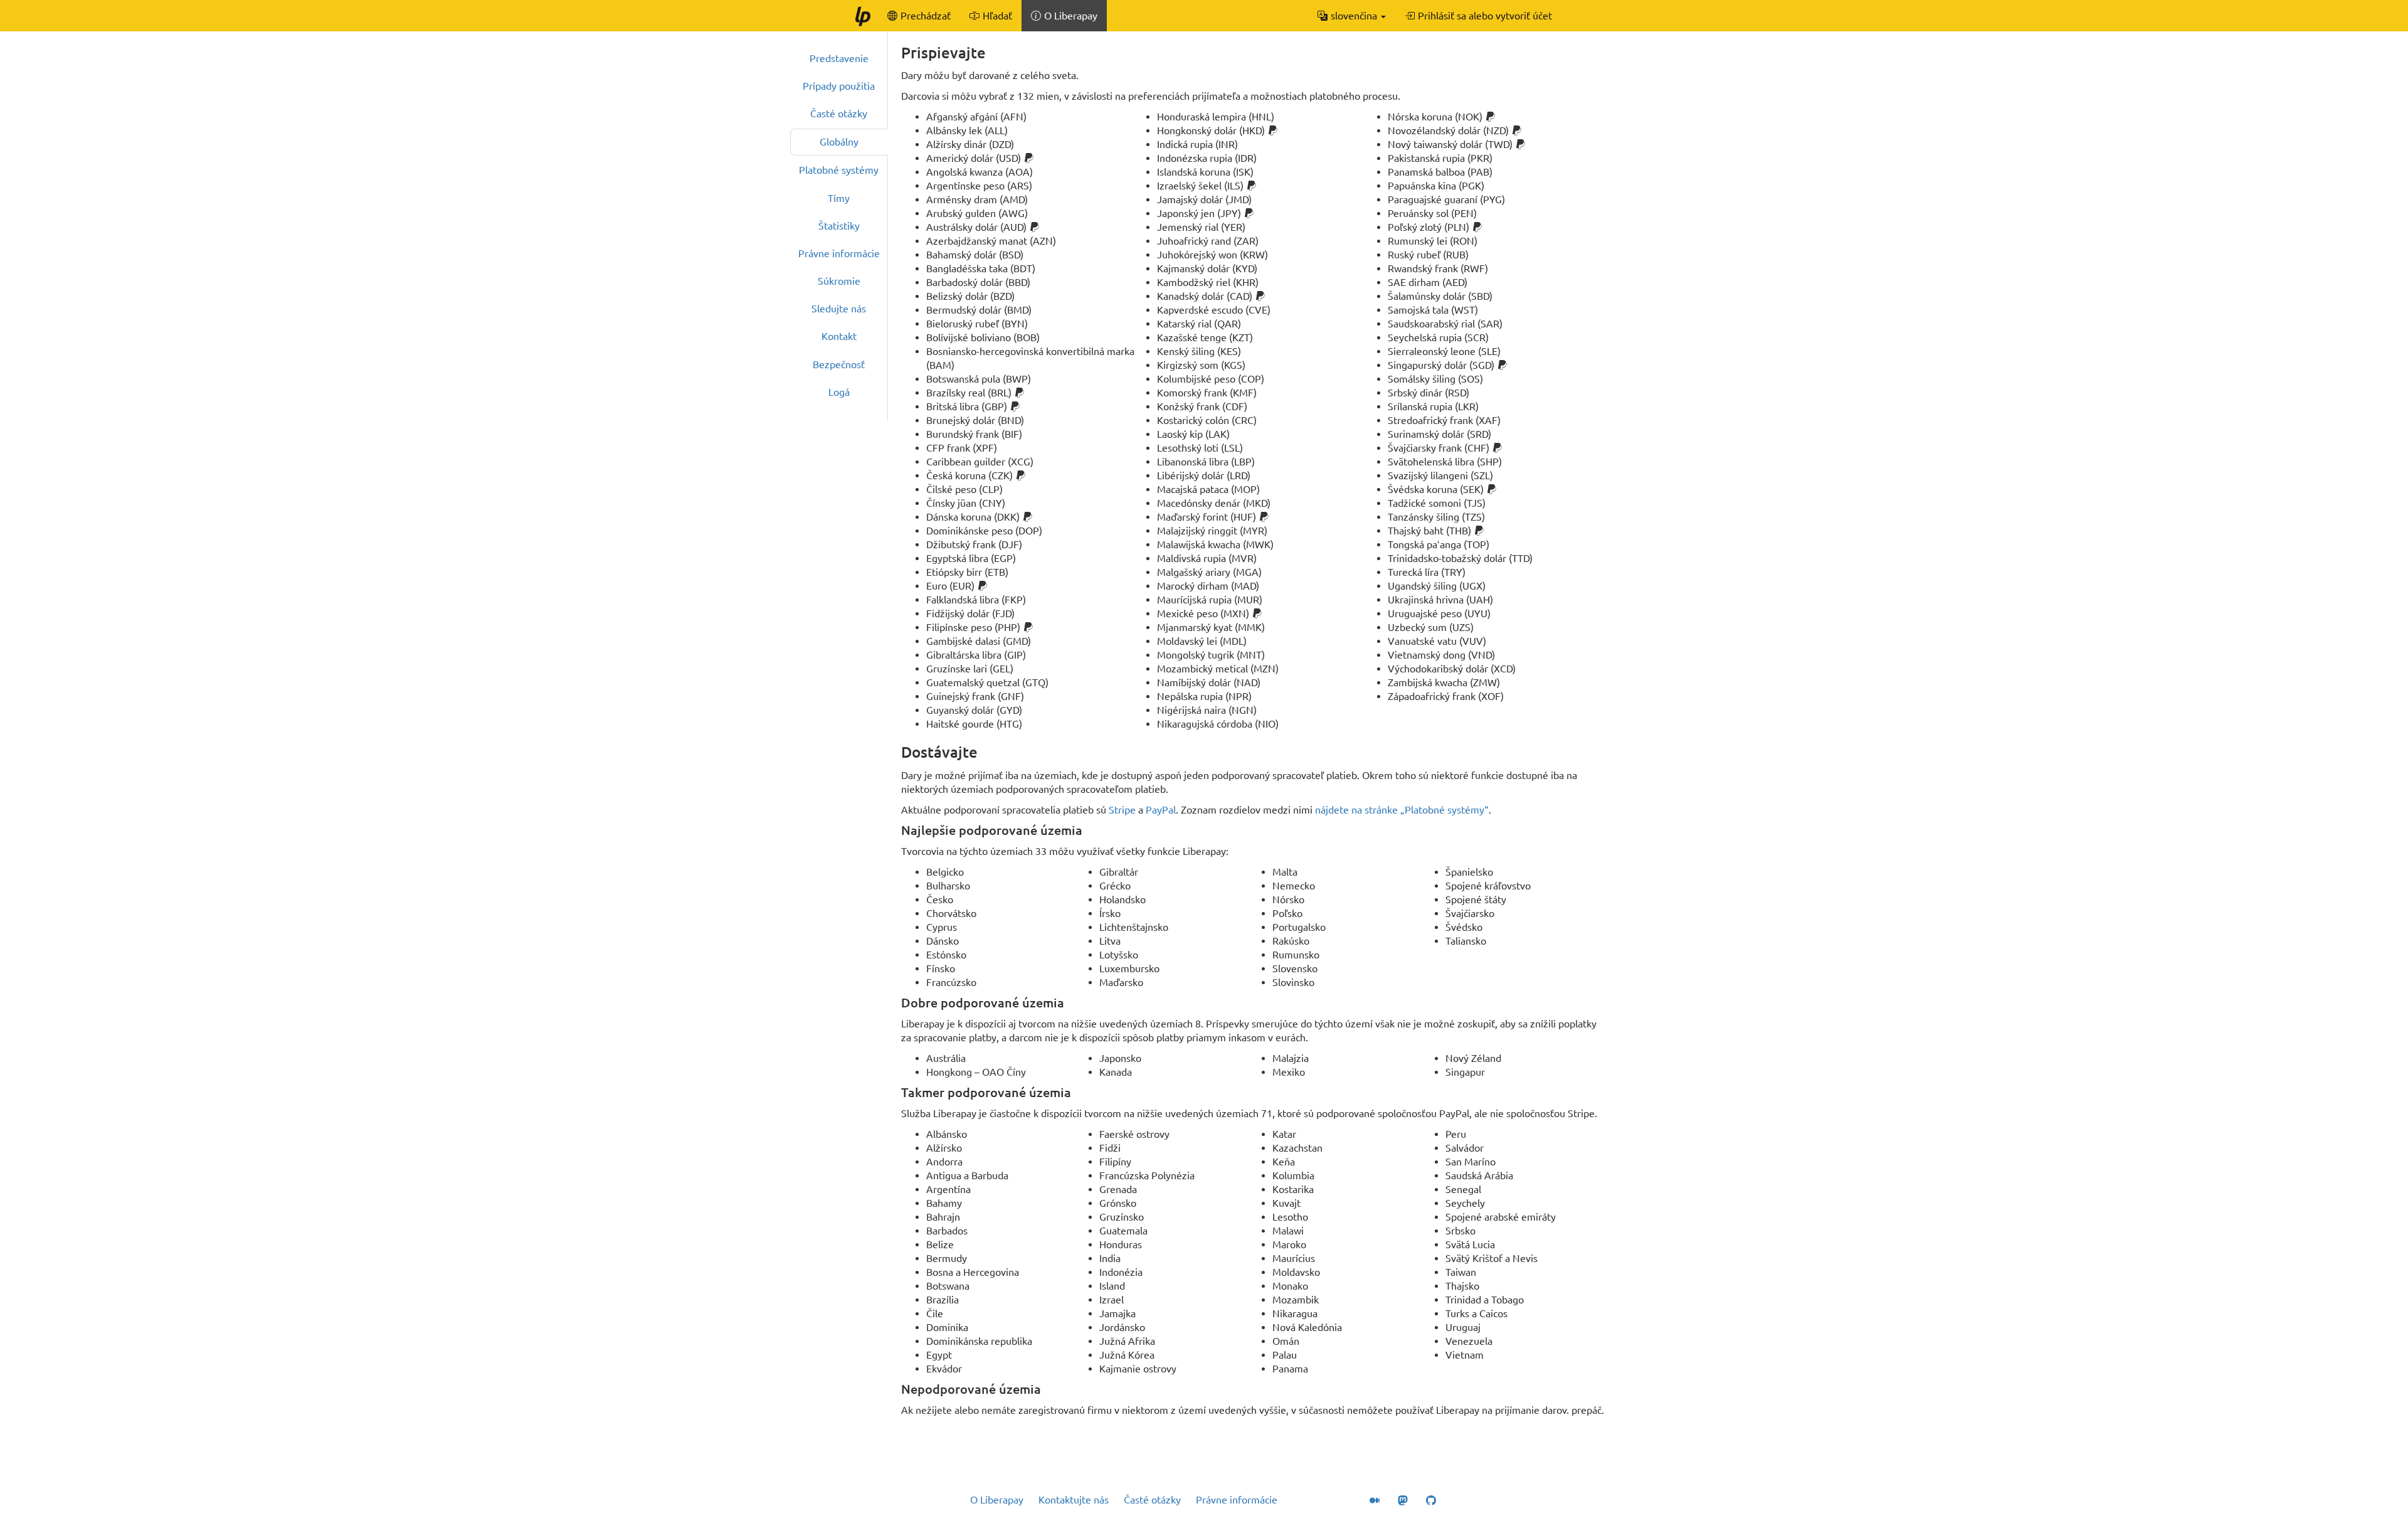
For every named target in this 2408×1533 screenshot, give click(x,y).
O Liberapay (997, 1500)
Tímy (839, 198)
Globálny (839, 142)
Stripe (1122, 810)
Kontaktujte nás (1074, 1500)
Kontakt (839, 336)
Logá (839, 392)
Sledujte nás (839, 309)
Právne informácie (839, 253)
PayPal (1161, 810)
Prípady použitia (839, 86)
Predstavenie (839, 58)
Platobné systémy (839, 170)
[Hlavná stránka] (862, 16)
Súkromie (839, 281)
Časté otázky (839, 114)
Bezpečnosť (839, 364)
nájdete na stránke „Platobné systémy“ (1402, 810)
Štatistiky (839, 226)
